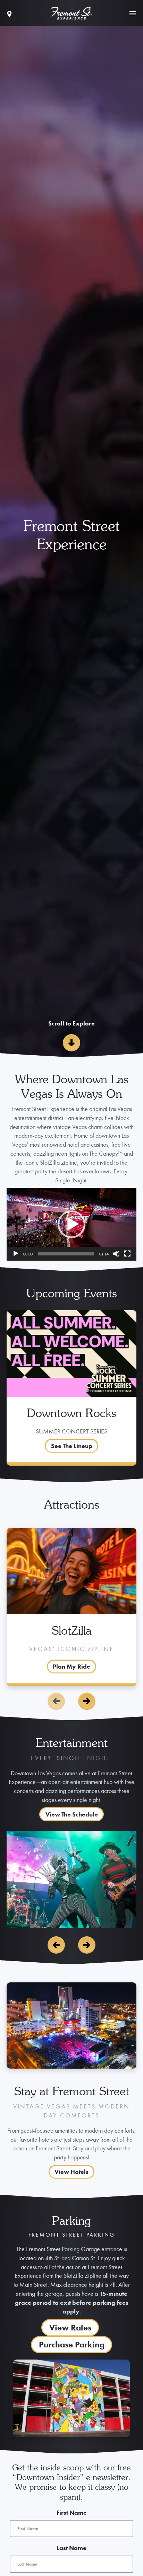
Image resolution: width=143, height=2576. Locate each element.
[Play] (16, 1254)
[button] (71, 1224)
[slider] (66, 1254)
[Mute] (116, 1254)
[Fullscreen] (127, 1254)
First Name (72, 2512)
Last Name (71, 2548)
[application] (71, 1224)
